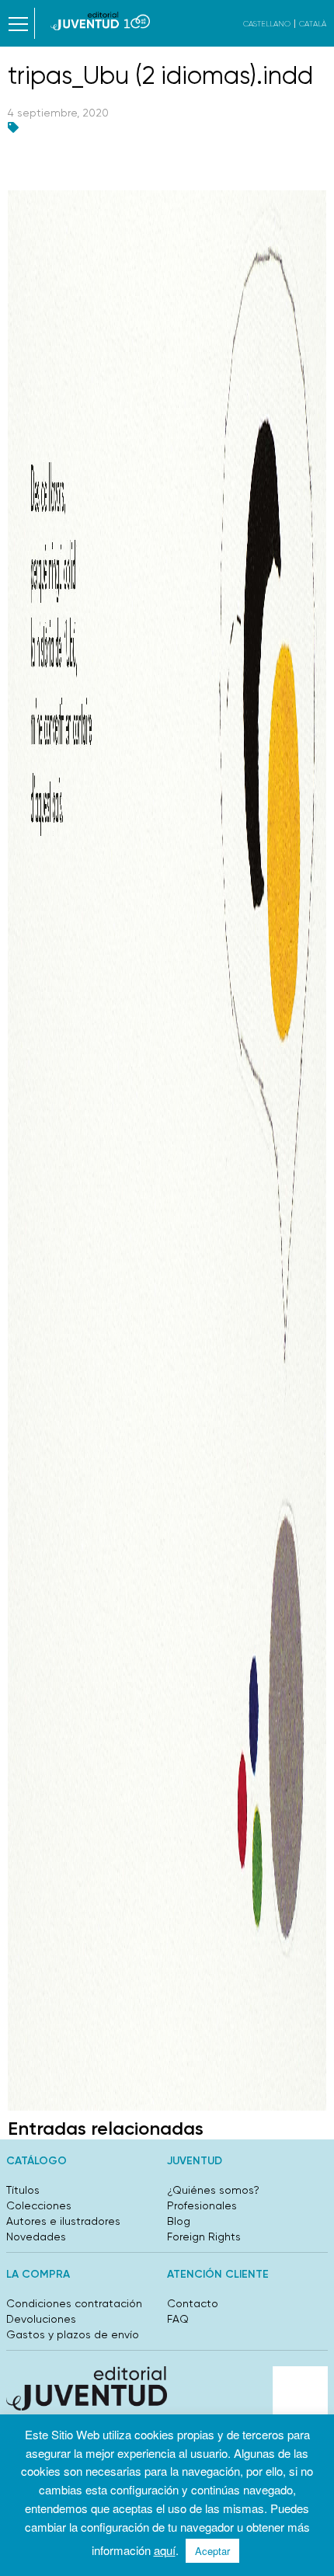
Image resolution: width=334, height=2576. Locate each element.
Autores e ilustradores (63, 2221)
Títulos (23, 2190)
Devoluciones (41, 2319)
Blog (179, 2221)
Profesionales (202, 2205)
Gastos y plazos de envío (73, 2334)
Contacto (193, 2303)
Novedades (36, 2237)
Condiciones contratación (74, 2303)
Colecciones (39, 2205)
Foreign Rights (204, 2237)
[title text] (101, 21)
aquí (165, 2550)
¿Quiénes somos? (213, 2190)
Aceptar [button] (212, 2551)
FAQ (178, 2319)
